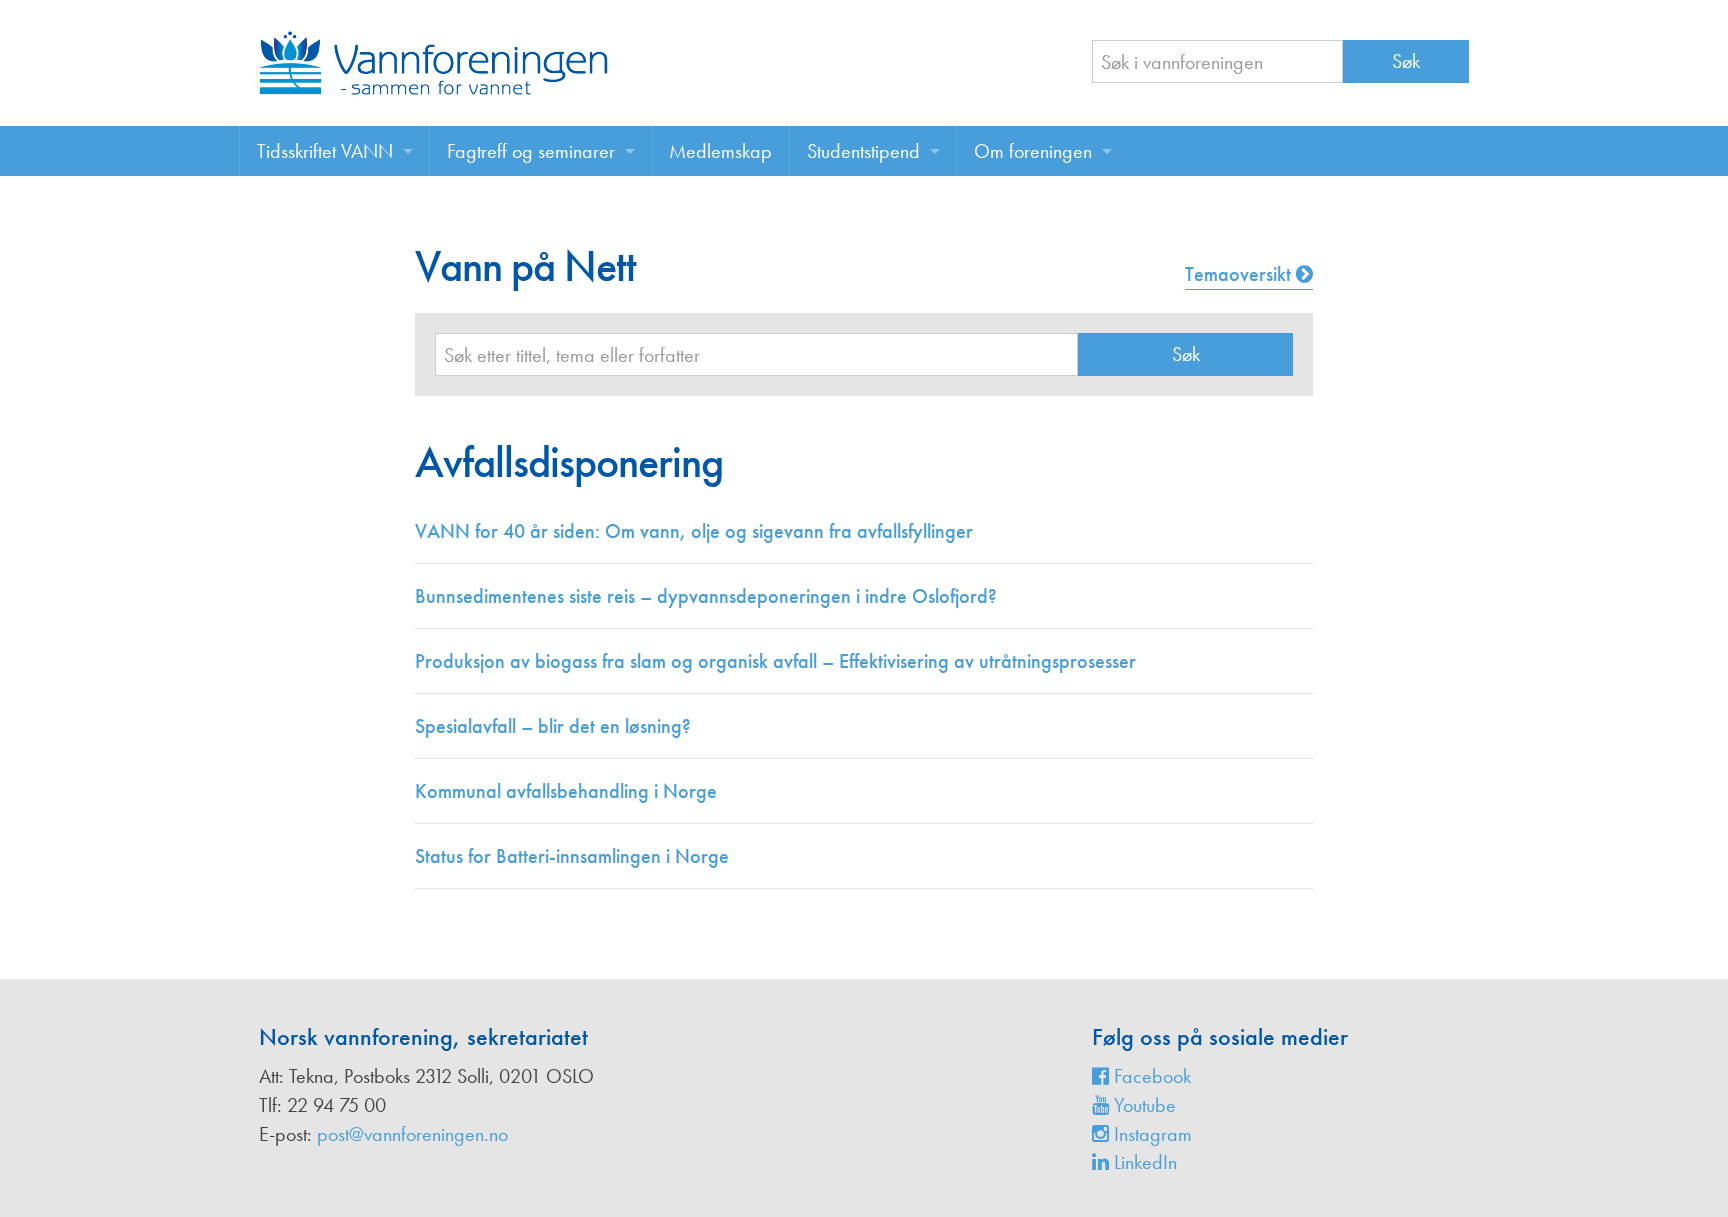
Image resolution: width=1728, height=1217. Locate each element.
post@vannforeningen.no (412, 1134)
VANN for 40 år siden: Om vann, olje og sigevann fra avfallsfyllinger (694, 531)
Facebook (1150, 1076)
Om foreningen (1033, 151)
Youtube (1142, 1105)
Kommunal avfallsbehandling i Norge (566, 791)
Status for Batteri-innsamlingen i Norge (572, 856)
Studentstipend (863, 151)
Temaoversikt (1240, 274)
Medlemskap (720, 151)
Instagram (1150, 1134)
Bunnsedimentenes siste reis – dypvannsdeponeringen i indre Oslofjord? (706, 596)
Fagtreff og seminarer (531, 151)
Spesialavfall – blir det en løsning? (553, 726)
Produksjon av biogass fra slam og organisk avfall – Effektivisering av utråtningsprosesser (775, 661)
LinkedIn (1143, 1162)
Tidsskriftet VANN (325, 151)
